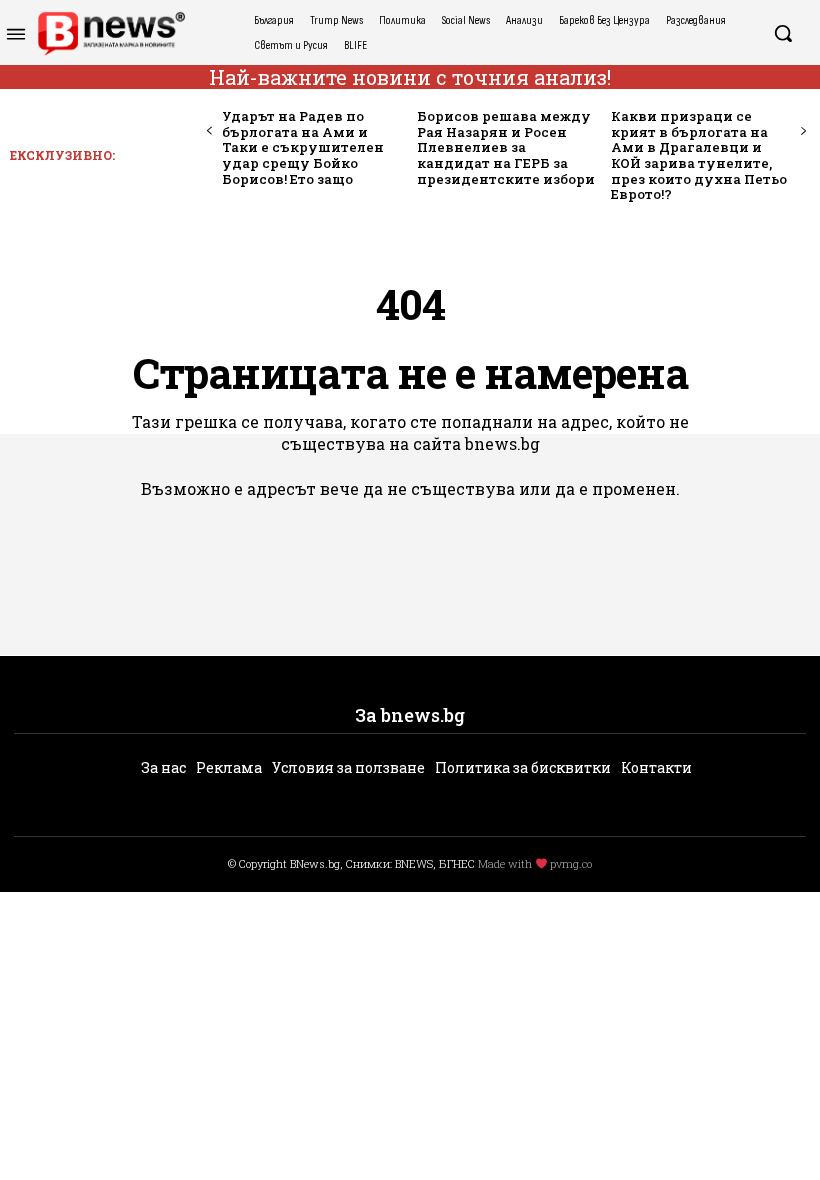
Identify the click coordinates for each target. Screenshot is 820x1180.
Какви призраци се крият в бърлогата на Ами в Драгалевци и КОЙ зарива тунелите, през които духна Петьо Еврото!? (699, 155)
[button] (783, 33)
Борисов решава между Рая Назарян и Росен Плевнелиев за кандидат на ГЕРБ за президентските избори (506, 147)
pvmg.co (571, 863)
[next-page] (802, 131)
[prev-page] (209, 131)
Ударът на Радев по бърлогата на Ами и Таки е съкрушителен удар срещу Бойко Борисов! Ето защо (303, 147)
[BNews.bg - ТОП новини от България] (111, 33)
